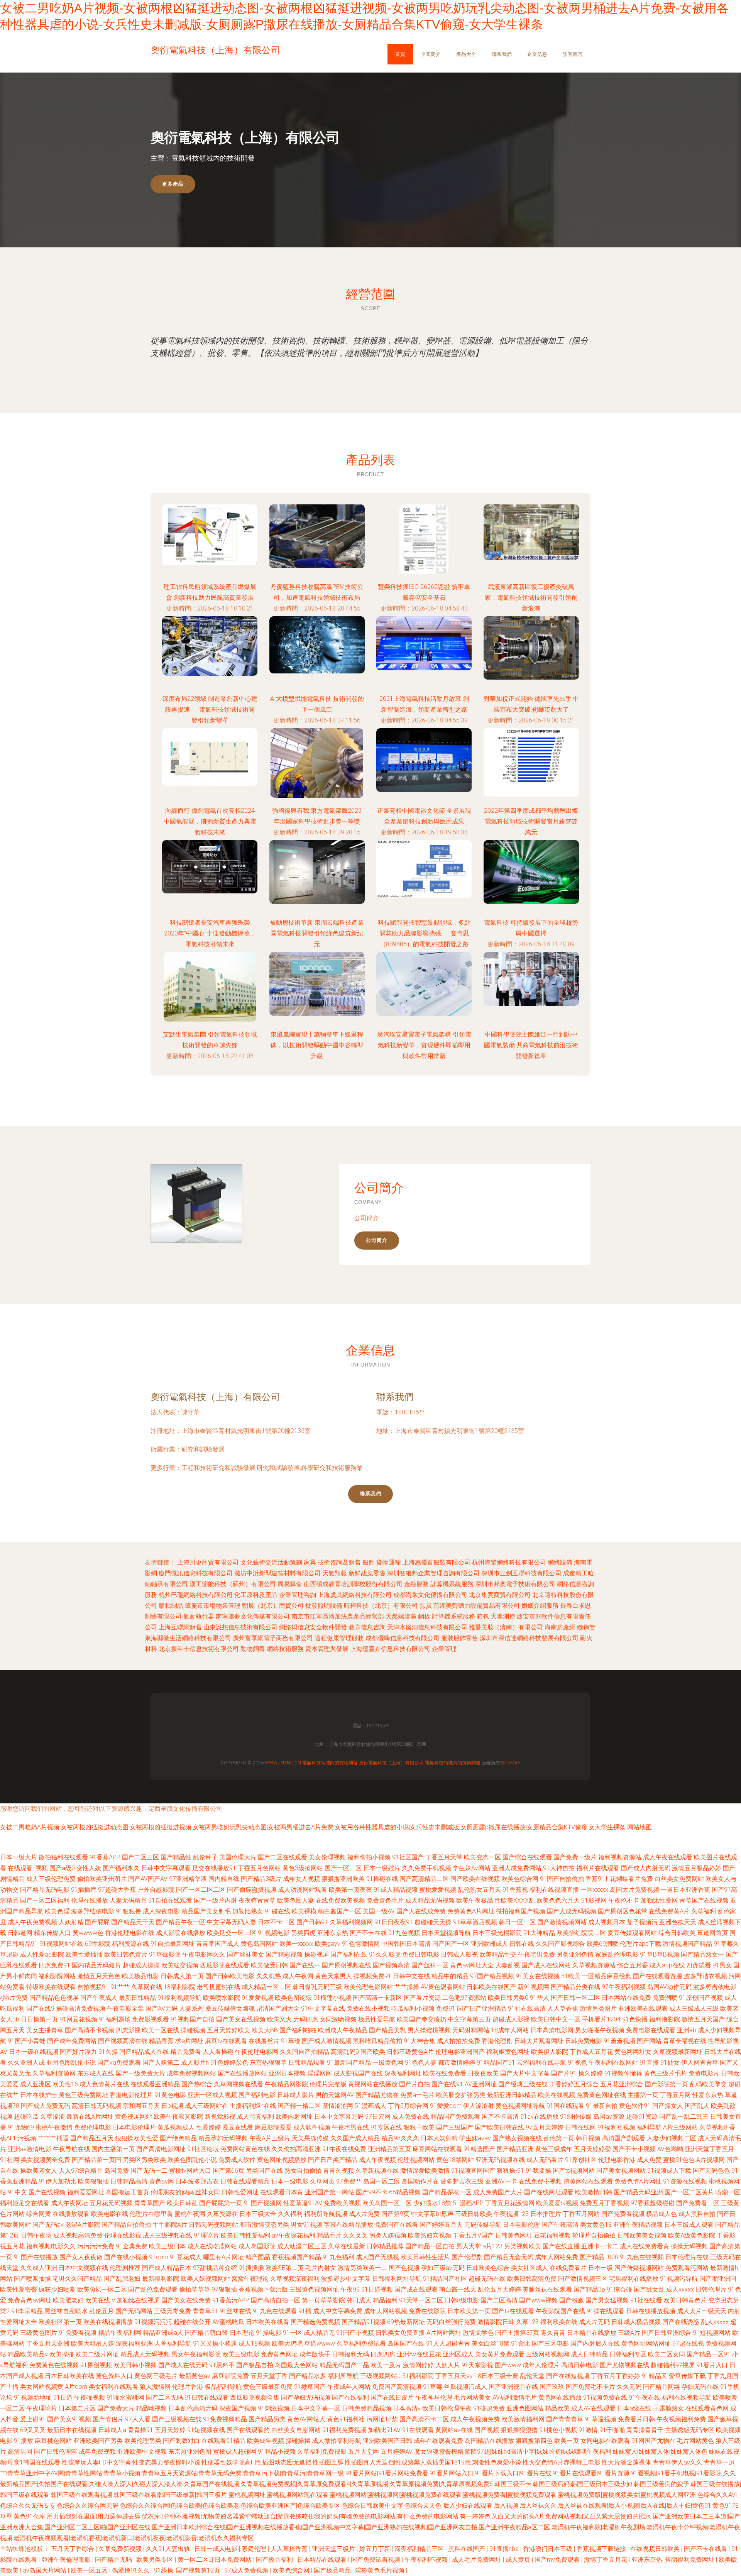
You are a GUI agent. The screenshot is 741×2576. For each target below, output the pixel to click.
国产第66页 (228, 2171)
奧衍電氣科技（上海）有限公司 (215, 1397)
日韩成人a (112, 2430)
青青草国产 (150, 2203)
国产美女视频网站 (621, 2171)
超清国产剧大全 (278, 2009)
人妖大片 (448, 2365)
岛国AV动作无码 (669, 1987)
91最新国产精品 (349, 2063)
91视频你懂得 (623, 2073)
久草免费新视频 (121, 2549)
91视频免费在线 (605, 2398)
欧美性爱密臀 (19, 2289)
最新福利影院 (161, 2279)
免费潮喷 (665, 1998)
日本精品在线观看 (323, 2560)
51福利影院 (418, 2376)
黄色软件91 (635, 2106)
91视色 (577, 2063)
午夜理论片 (42, 2408)
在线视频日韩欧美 (656, 2549)
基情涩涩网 (338, 2106)
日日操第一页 (39, 2019)
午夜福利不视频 (427, 2560)
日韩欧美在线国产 (491, 1987)
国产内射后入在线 (595, 2343)
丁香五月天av (454, 2376)
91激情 (588, 2430)
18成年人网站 (510, 2030)
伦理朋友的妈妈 (172, 2192)
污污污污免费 (96, 2246)
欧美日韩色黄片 (126, 1954)
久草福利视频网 (351, 1922)
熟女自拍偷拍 (303, 2171)
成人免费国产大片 (498, 2192)
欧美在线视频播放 (108, 2322)
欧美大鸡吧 (287, 2343)
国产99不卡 (372, 2192)
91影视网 (594, 1900)
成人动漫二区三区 (302, 2246)
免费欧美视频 (342, 2203)
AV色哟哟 (670, 2149)
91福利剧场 (115, 2019)
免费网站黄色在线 (245, 2149)
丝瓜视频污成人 (465, 2387)
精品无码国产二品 (344, 2365)
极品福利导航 (223, 2387)
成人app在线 (667, 1965)
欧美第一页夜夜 (350, 1890)
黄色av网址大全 (472, 1965)
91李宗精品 (27, 2311)
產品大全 (466, 54)
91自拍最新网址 (173, 1944)
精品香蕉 (161, 2041)
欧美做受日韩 (269, 1965)
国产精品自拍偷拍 (126, 2225)
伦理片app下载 (640, 1944)
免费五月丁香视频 (604, 2203)
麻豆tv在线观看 (226, 2041)
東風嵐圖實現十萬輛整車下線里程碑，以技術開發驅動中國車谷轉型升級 (317, 1045)
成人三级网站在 (206, 2106)
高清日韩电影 (580, 2365)
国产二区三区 (140, 1857)
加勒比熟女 (248, 1911)
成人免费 (649, 2160)
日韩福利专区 (628, 2354)
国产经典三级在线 (523, 2084)
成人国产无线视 (377, 2257)
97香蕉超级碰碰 (653, 2203)
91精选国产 (479, 2149)
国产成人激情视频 (327, 2041)
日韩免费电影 (584, 2041)
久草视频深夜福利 (295, 2279)
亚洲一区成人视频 (212, 2095)
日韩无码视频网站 (213, 2225)
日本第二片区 (77, 2408)
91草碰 (291, 2041)
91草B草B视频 (660, 1954)
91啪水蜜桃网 (125, 2398)
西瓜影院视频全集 (255, 2398)
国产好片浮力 (78, 2052)
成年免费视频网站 (191, 2073)
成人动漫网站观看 (303, 1890)
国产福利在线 (349, 1954)
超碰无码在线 (487, 2279)
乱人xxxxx (715, 2322)
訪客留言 (573, 54)
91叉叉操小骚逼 (215, 2343)
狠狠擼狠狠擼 (519, 2430)
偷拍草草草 (195, 2289)
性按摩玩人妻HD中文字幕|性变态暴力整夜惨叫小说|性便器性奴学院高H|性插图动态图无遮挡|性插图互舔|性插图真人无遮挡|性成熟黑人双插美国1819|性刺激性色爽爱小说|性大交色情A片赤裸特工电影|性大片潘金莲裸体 (356, 2462)
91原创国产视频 (701, 1998)
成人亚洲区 (36, 2084)
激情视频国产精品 (687, 1944)
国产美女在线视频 (241, 2019)
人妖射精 (71, 1922)
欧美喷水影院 (222, 1998)
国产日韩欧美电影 (230, 1976)
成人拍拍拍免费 (458, 2041)
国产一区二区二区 (201, 1890)
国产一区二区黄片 (689, 2192)
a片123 (492, 2246)
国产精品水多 (308, 2376)
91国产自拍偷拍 (562, 1879)
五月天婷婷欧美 (228, 2030)
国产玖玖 (552, 2387)
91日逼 (63, 2398)
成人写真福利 (255, 2117)
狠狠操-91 (510, 2171)
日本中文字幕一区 (316, 2408)
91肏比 (521, 2343)
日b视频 (172, 2106)
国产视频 (487, 2430)
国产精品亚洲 (515, 2149)
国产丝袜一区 (430, 1965)
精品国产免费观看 (455, 2117)
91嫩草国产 (310, 2387)
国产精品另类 (267, 2419)
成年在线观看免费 (438, 2441)
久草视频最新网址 (678, 2052)
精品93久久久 (400, 2138)
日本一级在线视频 (34, 2052)
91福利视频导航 (179, 1998)
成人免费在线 (411, 2117)
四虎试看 (699, 1965)
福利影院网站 (57, 1976)
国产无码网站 (134, 2311)
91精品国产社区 (445, 2279)
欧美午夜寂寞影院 (178, 2117)
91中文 (17, 2192)
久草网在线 (147, 1987)
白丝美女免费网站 (679, 1879)
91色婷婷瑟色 (229, 2063)
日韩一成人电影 (217, 2549)
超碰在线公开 (192, 2322)
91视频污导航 (679, 2279)
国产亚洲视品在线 (513, 2387)
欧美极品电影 (140, 1976)
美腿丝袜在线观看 (547, 2289)
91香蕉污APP (231, 2300)
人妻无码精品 (128, 1900)
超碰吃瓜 (26, 2117)
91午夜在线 (645, 2398)
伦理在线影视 (123, 2235)
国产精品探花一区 (447, 2192)
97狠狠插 (224, 2289)
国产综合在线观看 (527, 1857)
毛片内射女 (321, 2268)
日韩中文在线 (411, 1976)
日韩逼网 (20, 1933)
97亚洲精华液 (188, 1879)
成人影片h (195, 2063)
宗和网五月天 (141, 2106)
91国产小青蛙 (27, 2041)
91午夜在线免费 (344, 2149)
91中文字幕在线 (323, 2009)
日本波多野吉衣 (197, 2181)
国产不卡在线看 (706, 2549)
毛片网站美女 (472, 2398)
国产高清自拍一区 (276, 2300)
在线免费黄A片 (669, 1911)
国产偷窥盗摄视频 (252, 1890)
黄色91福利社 (346, 2419)
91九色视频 (404, 1933)
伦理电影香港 (617, 2160)
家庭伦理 (255, 2549)
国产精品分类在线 (575, 1987)
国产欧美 (373, 2052)
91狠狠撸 (129, 1911)
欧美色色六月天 (558, 1900)
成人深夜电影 (161, 1911)
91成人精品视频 (396, 1890)
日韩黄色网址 (514, 2235)
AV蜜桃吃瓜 (228, 2322)
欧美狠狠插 (93, 2181)
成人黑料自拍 (697, 2214)
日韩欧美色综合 (488, 2268)
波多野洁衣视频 (705, 1976)
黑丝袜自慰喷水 (66, 2311)
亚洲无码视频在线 (500, 2160)
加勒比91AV (384, 2430)
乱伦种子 (205, 1857)
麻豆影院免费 (230, 2376)
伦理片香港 (188, 2387)
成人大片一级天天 (702, 2311)
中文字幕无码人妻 (232, 1922)
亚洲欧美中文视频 (142, 2452)
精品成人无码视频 (145, 2354)
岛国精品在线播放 (489, 2441)
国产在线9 (40, 2009)
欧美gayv (328, 1944)
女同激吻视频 (338, 2019)
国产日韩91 (312, 1922)
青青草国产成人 (218, 1944)
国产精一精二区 (299, 2106)
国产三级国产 (455, 2127)
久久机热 (269, 1976)
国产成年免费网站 (72, 2041)
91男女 (722, 1965)
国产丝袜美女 (245, 1954)
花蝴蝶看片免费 (631, 1879)
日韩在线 (522, 1944)
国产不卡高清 (500, 2117)
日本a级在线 (634, 2408)
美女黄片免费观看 (500, 2354)
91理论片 (206, 2235)
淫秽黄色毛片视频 (381, 2570)
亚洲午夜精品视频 (638, 2225)
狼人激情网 (155, 2387)
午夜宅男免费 (536, 1954)
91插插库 (84, 1890)
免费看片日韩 (636, 2419)
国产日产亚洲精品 (482, 2009)
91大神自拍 (559, 1868)
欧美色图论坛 (293, 1998)
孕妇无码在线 (700, 2387)
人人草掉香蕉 (290, 2549)
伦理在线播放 (90, 1900)
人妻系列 (191, 2009)
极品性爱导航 (377, 2019)
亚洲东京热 (333, 1933)
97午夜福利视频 (624, 1987)
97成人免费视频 (247, 2570)
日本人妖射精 (439, 2138)
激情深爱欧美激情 (425, 2171)
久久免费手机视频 (426, 1868)
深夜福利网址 (403, 2073)
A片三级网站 (680, 2127)
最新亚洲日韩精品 (512, 2095)
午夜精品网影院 (286, 2084)
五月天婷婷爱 (592, 2149)
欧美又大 (279, 2019)
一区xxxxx (594, 1890)
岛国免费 (117, 2171)
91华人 (540, 1998)
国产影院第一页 (667, 2084)
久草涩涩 (52, 2117)
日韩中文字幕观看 (166, 1868)
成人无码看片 (545, 2160)
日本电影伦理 (521, 2225)
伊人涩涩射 (479, 2106)
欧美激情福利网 (523, 2419)
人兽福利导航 (173, 2343)
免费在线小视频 (368, 2009)
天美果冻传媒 (310, 2138)
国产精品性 (176, 1857)
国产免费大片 (116, 2408)
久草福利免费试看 (361, 2343)
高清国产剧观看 (624, 2138)
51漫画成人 (370, 2106)
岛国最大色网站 (296, 2365)
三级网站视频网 (548, 2354)
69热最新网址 (406, 2322)
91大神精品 (539, 1933)
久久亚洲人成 (26, 2063)
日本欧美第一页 (469, 2311)
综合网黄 (39, 2214)
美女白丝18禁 (491, 2343)
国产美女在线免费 (186, 2300)
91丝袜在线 (235, 2311)
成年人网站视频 (386, 2311)
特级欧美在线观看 (51, 1987)
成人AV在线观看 (593, 2408)
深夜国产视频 (238, 2408)
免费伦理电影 (93, 2127)
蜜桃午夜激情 (54, 2127)
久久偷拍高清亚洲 (296, 2149)
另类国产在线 (264, 2171)
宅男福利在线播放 (634, 2279)
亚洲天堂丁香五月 (709, 2149)
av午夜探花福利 (294, 2235)
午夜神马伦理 (434, 2398)
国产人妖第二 (161, 2063)
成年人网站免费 (557, 2257)
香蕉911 (597, 1879)
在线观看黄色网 (707, 2408)
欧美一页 (567, 2441)
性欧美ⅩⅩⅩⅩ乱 (515, 1900)
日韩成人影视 (459, 1954)
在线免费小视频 (540, 2181)
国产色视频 (404, 2268)
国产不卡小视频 (634, 2149)
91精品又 (655, 2376)
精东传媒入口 (52, 1933)
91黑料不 (222, 2365)
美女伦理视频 (327, 1857)
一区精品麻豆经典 (607, 1976)
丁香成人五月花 (591, 2052)
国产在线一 (305, 1965)
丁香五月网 (675, 2095)
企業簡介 (431, 54)
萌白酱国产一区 (340, 1911)
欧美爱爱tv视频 (557, 2203)
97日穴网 (378, 2117)
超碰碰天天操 (433, 1922)
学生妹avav (475, 2138)
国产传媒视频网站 (639, 2268)
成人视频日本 (607, 1922)
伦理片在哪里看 (151, 2214)
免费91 (446, 2009)
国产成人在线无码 (183, 2365)
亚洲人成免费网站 (517, 1868)
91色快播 (635, 2019)
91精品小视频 (277, 2452)
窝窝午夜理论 (250, 2279)
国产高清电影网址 (161, 2149)
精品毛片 (329, 2235)
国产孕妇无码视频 (306, 2398)
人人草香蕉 (563, 2009)
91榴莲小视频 (332, 1998)
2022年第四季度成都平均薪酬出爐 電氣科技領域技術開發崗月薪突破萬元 (531, 821)
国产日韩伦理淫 (56, 2452)
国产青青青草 (565, 2419)
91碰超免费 (489, 2408)
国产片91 (564, 2073)
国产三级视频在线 (177, 2419)
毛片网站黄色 (695, 2441)
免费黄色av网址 (30, 2300)
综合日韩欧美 (677, 1933)
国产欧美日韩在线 (499, 2127)
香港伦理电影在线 (130, 1933)
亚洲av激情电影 (30, 2149)
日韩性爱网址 (240, 2192)
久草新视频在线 (377, 2171)
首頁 (400, 54)
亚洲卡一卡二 (600, 2246)
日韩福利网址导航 (397, 2279)
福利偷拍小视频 (369, 1857)
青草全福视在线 (685, 2041)
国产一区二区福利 (45, 1900)
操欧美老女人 (39, 2171)
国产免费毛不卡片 (590, 2387)
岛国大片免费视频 (634, 1890)
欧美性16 (65, 2084)
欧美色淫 (57, 1911)
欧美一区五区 (90, 2570)
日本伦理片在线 (687, 2257)
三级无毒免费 (173, 2311)
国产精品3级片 (261, 1879)
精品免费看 (186, 2052)
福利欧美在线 (559, 2322)
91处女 (670, 2063)
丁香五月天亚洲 (48, 2343)
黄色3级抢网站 (303, 1868)
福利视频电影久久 (51, 2246)
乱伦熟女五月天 (479, 1890)
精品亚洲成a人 (163, 2333)
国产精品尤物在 (377, 2095)
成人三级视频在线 (167, 2235)
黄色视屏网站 (134, 2117)
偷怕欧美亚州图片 (102, 1879)
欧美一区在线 (161, 2030)
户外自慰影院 (156, 1890)
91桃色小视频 (558, 2430)
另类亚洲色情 (575, 1954)
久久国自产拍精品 (305, 2052)
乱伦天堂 (532, 2376)
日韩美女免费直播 (400, 2333)
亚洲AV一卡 (501, 2181)
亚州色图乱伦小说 (71, 2063)
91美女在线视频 (538, 1976)
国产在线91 (447, 2084)
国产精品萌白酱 (206, 2333)
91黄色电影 (170, 2095)
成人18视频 (254, 2343)
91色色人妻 (421, 2063)
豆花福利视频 (552, 2235)
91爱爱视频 (257, 1998)
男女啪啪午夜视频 (600, 2030)
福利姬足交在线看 (25, 2203)
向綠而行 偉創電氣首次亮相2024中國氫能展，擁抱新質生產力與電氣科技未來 (210, 821)
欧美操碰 (62, 2354)
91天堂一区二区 (421, 2300)
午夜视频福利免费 (681, 2419)
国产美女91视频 (69, 2419)
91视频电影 (274, 1933)
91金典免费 (132, 2246)
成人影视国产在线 (358, 2073)
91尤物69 (21, 2127)
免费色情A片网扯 (638, 2181)
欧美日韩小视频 (135, 2365)
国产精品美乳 (387, 2030)
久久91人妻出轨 (169, 2549)
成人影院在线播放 (181, 1933)
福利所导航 (343, 2376)
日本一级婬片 (382, 1868)
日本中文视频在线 (83, 2268)
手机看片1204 (601, 2019)
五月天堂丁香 (269, 2376)
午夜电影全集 (125, 2009)
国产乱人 (697, 2106)
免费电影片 (704, 2073)
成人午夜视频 (377, 2160)
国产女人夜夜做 (81, 2257)
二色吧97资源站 (464, 1998)
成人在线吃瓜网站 (212, 2246)
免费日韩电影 (421, 1954)
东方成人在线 (96, 2073)
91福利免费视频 (344, 2430)
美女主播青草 (45, 2030)
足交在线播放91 (214, 1868)
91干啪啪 (612, 2430)
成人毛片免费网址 (477, 2560)
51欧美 (571, 1976)
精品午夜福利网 (120, 2333)
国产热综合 (197, 2084)
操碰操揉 (298, 2441)
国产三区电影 (550, 2343)
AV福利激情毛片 (515, 2398)
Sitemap (511, 1763)
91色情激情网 (361, 1944)
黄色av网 (162, 2181)
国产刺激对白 (181, 2441)
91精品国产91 (496, 2063)
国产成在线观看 (416, 2289)
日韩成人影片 (296, 2095)
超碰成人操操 (141, 1965)
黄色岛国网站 (259, 1944)
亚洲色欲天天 (678, 1922)
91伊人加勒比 (58, 2181)
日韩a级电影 (462, 2300)
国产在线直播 (561, 2246)
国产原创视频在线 (347, 1965)
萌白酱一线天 (458, 2289)
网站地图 (639, 1827)
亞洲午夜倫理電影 (67, 2560)
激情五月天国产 (703, 2019)
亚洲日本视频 (287, 2073)
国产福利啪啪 (298, 2030)
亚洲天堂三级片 (334, 2549)
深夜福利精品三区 (420, 2549)
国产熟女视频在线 (517, 2138)
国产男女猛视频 (607, 2300)
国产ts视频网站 (574, 2171)
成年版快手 (315, 2354)
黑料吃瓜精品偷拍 (377, 2041)
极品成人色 (661, 2214)
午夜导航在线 (71, 2149)
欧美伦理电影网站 (368, 1987)
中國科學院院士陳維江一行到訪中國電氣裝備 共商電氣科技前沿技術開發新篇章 (531, 1045)
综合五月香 (633, 1965)
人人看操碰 (218, 2052)
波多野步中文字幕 (346, 2279)
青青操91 (140, 2430)
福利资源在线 (130, 1944)
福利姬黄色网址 (508, 2052)
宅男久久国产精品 (77, 2279)
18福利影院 (179, 1987)
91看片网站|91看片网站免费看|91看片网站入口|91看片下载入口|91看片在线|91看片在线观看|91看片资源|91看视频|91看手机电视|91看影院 (534, 2473)
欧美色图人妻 (296, 1900)
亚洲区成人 (458, 2354)
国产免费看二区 (698, 2203)
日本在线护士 (39, 2095)
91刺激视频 (274, 2408)
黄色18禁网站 (455, 2160)
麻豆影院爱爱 (273, 2127)
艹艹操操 (407, 1987)
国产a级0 (62, 1868)
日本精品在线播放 (592, 2333)
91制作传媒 (576, 2117)
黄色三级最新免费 (268, 2387)
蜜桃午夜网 (190, 2214)
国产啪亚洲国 (718, 2279)
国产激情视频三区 (583, 2279)
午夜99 (350, 2289)
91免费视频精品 (225, 2419)
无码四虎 (306, 2019)
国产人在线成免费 (421, 1911)
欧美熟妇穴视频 (430, 2235)
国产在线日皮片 (392, 2398)
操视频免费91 (372, 1976)
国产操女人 (668, 2106)
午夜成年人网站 (349, 2387)
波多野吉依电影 (715, 1987)
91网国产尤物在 (653, 2441)
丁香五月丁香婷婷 (616, 2376)
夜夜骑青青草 (257, 1900)
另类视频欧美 (523, 2246)
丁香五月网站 (581, 2214)
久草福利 (704, 1911)
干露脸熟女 (668, 2408)
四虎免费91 (54, 1965)
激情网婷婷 (418, 2365)
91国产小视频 (355, 2333)
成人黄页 (519, 2560)
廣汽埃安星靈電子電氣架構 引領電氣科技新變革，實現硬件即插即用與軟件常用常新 (424, 1045)
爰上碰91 (33, 2419)
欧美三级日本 (167, 2246)
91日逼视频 (377, 2289)
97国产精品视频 (492, 1976)
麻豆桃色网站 (53, 2441)
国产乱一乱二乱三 (684, 2117)
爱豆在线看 (238, 2127)
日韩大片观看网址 (539, 2041)
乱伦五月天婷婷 (499, 2289)
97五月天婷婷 (545, 2127)
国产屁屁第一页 (221, 2203)
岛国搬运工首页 (127, 2192)
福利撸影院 (665, 2019)
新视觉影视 (220, 2117)
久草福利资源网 (54, 2073)
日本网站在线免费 (626, 1998)
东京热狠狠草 (268, 2063)
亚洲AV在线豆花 (419, 2354)
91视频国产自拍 (193, 2019)
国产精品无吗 (114, 2560)
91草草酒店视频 (475, 1922)
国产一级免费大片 (140, 2073)
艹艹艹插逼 (53, 2138)
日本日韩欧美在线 (69, 2376)
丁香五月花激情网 (510, 2203)
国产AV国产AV (148, 1879)
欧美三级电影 (241, 2354)
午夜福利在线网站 (613, 2063)
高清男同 (20, 2452)
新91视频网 (533, 1987)
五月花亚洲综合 (622, 2084)
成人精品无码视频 (430, 1900)
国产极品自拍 (255, 2365)
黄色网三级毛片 (156, 2376)
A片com (76, 2387)
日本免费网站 (234, 2560)
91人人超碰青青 (448, 2343)
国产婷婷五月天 (441, 2225)
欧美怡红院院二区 (581, 1933)
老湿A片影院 (83, 2225)
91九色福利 (338, 2257)
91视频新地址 (33, 2398)
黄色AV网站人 (306, 2419)
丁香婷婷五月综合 (574, 2084)
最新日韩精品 (137, 1998)
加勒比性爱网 (659, 1900)
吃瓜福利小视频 (413, 2009)
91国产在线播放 (36, 2257)
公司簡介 (377, 1240)
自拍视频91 (93, 1987)
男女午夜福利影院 (196, 2354)
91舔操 (164, 2570)
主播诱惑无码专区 (690, 2430)
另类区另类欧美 (144, 2160)
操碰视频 (193, 2030)
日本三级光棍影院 (497, 1933)
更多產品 (173, 184)
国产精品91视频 (364, 2322)
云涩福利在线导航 (541, 2063)
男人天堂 (469, 2246)
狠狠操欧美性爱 (137, 2138)
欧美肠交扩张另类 (461, 2095)
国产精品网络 (661, 2387)
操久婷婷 (590, 2073)
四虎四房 (383, 2354)
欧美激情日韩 (594, 2192)
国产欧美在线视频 (475, 1879)
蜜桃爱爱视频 (438, 1890)
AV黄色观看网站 (443, 1987)
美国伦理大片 (238, 1857)
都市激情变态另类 (264, 2225)
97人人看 (138, 2419)
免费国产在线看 (396, 2225)
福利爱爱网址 (86, 2192)
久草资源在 (222, 2214)
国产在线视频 (47, 2192)
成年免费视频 (97, 2452)
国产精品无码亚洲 (638, 2192)
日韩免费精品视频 (367, 2408)
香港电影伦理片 (131, 2095)
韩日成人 (359, 2300)
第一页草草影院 (323, 2300)
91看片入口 (712, 2365)
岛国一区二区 (382, 2181)
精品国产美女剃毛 (206, 1911)
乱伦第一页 (559, 2138)
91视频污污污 (153, 2322)
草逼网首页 (712, 1933)
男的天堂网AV (335, 2095)
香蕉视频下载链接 (602, 2549)
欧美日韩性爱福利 (245, 2235)
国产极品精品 (333, 2570)
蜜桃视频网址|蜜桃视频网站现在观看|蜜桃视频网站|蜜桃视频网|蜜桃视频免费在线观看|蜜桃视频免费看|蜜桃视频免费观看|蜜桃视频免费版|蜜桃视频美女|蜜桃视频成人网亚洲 (462, 2495)
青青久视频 (338, 2171)
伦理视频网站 (416, 2160)
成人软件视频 (312, 2127)
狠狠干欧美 (419, 2127)
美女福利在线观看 (113, 2387)
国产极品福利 (275, 2560)
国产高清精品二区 (424, 1879)
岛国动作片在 (420, 2181)
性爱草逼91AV (303, 2203)
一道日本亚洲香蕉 (685, 1890)
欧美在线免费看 (445, 2073)
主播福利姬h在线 (253, 2106)
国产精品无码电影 (45, 1890)
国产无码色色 (711, 2171)
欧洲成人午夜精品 (343, 2030)
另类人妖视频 (388, 2235)
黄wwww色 (88, 1933)
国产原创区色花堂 (623, 1911)
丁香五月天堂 (444, 1857)
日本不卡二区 (276, 1922)
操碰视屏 (316, 1954)
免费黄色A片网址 (471, 1911)
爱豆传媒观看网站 (632, 1933)
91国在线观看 (565, 2106)
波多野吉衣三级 (462, 2181)
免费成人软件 (237, 2160)
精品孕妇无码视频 (223, 2138)
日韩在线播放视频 (651, 2311)
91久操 (108, 2052)
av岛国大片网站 (45, 2570)
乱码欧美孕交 (708, 2084)
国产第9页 (395, 2214)
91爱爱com (446, 2106)
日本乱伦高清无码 (193, 2408)
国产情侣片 (108, 2419)
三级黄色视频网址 (314, 2289)
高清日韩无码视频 (96, 2106)
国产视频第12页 (199, 2570)
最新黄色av (195, 2376)
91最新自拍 (602, 2106)
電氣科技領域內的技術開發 (330, 1763)
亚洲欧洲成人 (489, 1944)
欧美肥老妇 (68, 2300)
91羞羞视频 (619, 2041)
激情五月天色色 (99, 1976)
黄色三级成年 (554, 2149)
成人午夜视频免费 (475, 2419)
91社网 (10, 2160)
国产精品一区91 (709, 2354)
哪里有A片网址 (223, 2257)
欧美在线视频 (557, 2095)
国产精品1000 (599, 2257)
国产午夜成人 (99, 1998)
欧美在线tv (100, 2300)
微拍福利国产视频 (521, 1911)
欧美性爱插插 (84, 1954)
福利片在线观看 (598, 1868)
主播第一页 (643, 2095)
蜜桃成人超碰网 (235, 2452)
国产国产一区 (451, 1944)
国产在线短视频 (568, 2376)
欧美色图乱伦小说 (192, 2160)
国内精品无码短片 (96, 1965)
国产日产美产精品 (333, 2160)
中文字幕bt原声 (432, 2214)
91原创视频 (96, 2365)
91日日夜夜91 (394, 1922)
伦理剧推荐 (125, 2268)
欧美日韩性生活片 (425, 2257)
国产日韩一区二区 (575, 1998)
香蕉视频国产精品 (296, 2257)
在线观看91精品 (223, 2441)
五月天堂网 (364, 2452)
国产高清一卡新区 (377, 1998)
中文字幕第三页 (469, 2019)
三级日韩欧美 (474, 2214)
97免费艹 (349, 2181)
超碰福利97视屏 (673, 2365)
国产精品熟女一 (702, 1954)
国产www (508, 2365)
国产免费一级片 (575, 1857)
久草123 (527, 2322)
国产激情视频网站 (562, 1922)
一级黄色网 (388, 2063)
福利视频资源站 (620, 1857)
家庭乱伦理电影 (617, 1954)
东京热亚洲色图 (190, 2452)
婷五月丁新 (376, 2549)
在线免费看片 (568, 2268)
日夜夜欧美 (483, 2073)
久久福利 (290, 2214)
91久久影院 (385, 1954)
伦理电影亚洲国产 (460, 2052)
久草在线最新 (347, 2246)
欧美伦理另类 (143, 2441)
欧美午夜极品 (475, 1900)
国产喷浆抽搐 (32, 2279)
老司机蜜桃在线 (218, 1987)
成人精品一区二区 (266, 1987)
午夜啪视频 (90, 2398)
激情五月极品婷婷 (697, 1868)
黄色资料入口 (114, 2376)
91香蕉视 (515, 1890)
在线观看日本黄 (282, 2192)
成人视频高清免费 (78, 2235)
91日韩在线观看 (206, 2398)
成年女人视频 (301, 1879)
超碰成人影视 (511, 2019)
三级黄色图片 (39, 2333)
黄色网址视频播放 (282, 2160)
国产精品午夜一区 (181, 1922)
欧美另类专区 (156, 2560)
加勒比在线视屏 (138, 2300)
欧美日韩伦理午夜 (447, 2408)
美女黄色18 (596, 2225)
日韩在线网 (580, 2127)
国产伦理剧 (467, 2257)
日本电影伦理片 (134, 2127)
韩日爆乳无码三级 (317, 1987)
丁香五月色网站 (259, 1868)
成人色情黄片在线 (104, 2084)
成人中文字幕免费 (338, 2311)
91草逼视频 (601, 2419)
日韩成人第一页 (182, 1976)
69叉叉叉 (33, 2430)
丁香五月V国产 (473, 2235)
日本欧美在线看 (267, 2322)
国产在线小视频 (126, 2257)
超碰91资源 (642, 2117)
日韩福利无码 (350, 2354)
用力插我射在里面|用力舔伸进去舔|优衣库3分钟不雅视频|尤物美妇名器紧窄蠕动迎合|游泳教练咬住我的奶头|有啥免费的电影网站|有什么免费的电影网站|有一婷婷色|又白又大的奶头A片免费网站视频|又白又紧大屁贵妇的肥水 (349, 2516)
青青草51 (205, 2311)
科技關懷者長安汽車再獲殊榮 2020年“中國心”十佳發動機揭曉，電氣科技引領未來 (210, 933)
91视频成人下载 (669, 2171)
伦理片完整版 (328, 2084)
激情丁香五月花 (606, 2560)
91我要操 (538, 2171)
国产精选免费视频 (315, 2322)
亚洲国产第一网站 (330, 2192)
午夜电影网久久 (204, 1954)
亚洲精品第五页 (389, 2149)
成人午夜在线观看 (668, 1857)
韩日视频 (588, 2138)
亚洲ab (687, 2030)
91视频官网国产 (473, 2171)
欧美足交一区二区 (232, 1933)
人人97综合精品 (81, 2171)
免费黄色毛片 (385, 1900)
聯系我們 (502, 54)
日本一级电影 (290, 2181)
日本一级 (601, 2268)
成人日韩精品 (589, 2354)
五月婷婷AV (397, 2452)
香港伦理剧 (497, 2041)
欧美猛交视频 (180, 1965)
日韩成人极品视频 (636, 2322)
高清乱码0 (345, 2052)
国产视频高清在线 (123, 2041)
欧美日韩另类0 (508, 1998)
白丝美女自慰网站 (296, 2430)
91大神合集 (420, 2041)
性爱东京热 (708, 2095)
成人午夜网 (298, 1976)
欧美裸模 (304, 1911)
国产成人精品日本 (167, 2268)
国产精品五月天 (92, 2138)
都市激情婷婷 (457, 2063)
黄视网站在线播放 (373, 2084)
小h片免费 (14, 1998)
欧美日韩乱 (182, 2203)
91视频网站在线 (61, 1944)
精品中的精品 (450, 1976)
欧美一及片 (386, 2365)
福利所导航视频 (326, 2214)
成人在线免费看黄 (645, 2246)
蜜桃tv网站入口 (190, 2171)
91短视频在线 (206, 2430)
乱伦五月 (102, 2311)
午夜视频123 (511, 2214)
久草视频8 (713, 2127)
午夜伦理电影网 (257, 2052)
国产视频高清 (391, 1965)
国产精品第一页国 (96, 2160)
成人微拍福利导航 (337, 2441)
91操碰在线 (382, 1879)
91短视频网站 (712, 2333)
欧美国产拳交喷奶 (421, 2019)
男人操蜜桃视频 (429, 2030)
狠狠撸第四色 (534, 2441)
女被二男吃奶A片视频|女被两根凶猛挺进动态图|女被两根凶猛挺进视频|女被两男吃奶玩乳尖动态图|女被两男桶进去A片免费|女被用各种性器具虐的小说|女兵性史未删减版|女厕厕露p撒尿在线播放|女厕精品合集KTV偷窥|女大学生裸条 (313, 1827)
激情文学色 (478, 2333)
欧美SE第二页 (285, 2268)
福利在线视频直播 (554, 1890)
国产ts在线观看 (513, 2311)
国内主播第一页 (113, 2149)
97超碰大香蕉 (117, 1890)
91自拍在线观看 (170, 1900)
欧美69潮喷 (602, 1944)
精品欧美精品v (28, 2354)
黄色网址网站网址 (646, 2343)
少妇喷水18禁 (432, 2203)
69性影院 (98, 1944)
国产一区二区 (343, 1868)
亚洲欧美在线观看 (643, 2009)
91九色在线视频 (642, 2257)
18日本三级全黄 (496, 2376)
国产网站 (649, 2041)
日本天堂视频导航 (446, 1933)
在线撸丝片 (264, 2041)
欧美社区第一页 (60, 2322)
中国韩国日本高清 (406, 1944)
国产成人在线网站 (546, 1965)
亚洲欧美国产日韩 (387, 2441)
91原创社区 (581, 2160)
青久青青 (553, 2333)
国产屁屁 (97, 1922)
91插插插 (251, 2268)
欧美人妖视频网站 (205, 2279)
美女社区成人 (530, 2268)
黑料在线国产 (467, 2549)
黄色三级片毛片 (665, 2073)
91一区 (293, 2333)
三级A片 (629, 2333)
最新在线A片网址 (90, 2117)
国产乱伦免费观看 (153, 2289)
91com (159, 2257)
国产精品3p (589, 2289)
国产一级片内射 (215, 1900)
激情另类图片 (598, 2009)
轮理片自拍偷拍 (594, 2235)
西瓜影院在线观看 (225, 1965)
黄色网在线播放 (560, 2398)
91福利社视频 (616, 2127)
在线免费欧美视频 (340, 1900)
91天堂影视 (477, 2365)
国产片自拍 (414, 2084)
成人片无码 (594, 2322)
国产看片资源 (422, 1998)
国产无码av (48, 2225)
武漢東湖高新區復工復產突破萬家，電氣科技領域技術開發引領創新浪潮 (531, 598)
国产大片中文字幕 (525, 2073)
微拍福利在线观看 (63, 1857)
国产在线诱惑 (681, 2322)
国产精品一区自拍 (430, 2246)
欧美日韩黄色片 (685, 2300)
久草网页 (322, 2181)
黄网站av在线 (454, 2430)
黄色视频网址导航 (520, 2106)
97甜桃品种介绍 (215, 2268)
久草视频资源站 (594, 1965)
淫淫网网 (320, 2073)
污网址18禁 (382, 2419)
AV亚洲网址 (481, 2084)
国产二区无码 (164, 2398)
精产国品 (258, 2257)
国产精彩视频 (284, 1954)
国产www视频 (538, 2300)
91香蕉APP (105, 1857)
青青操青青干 (645, 2430)
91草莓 (433, 2387)
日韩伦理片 (711, 2289)
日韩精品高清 (129, 2181)
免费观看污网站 (687, 2268)
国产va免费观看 (119, 2063)
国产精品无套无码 (509, 2257)
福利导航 (649, 2127)
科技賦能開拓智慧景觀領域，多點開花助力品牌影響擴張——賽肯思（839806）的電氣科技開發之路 (424, 933)
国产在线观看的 (248, 2430)
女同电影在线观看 (605, 2441)
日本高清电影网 (552, 2030)
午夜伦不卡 (624, 1900)
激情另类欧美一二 (362, 2268)
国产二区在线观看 (283, 1857)
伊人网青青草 (700, 2063)
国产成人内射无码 (646, 1868)
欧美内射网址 (294, 2117)
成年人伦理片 (541, 2365)
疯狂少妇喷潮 (57, 2289)
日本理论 (242, 2333)
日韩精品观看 (307, 2063)
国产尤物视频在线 (624, 2365)
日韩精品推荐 (385, 2246)
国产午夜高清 (560, 2225)
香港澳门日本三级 (548, 2549)
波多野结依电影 (93, 1911)
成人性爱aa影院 (42, 1954)
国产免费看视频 (623, 2214)
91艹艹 (120, 1987)
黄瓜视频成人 (176, 2127)
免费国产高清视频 (397, 2387)
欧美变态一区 (482, 1857)
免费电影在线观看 (651, 2030)
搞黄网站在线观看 (588, 2181)
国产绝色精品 (178, 2138)
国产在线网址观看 (549, 2192)
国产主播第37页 (517, 2333)
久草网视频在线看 (239, 2084)
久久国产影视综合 (560, 1944)
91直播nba (505, 2549)
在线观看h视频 (28, 1868)
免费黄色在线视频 (54, 2365)
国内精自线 (224, 1879)
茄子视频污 (642, 1922)
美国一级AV (379, 1911)
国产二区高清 (499, 2300)
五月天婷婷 (170, 2430)
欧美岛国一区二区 (387, 2203)
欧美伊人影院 (550, 2052)
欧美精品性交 (498, 1954)
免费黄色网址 (279, 2354)
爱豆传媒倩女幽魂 (230, 2009)
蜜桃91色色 (679, 2160)
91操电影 (269, 2333)
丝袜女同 (208, 2192)
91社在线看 (646, 2300)
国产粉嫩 (572, 2300)
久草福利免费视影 (322, 2452)
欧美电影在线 (110, 2214)
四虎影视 (128, 2030)
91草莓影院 (165, 1954)
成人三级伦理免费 (51, 1879)
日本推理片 (546, 2214)
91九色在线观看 (275, 2311)
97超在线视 (688, 2343)
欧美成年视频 (266, 2441)
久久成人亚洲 (39, 2268)
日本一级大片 (19, 1857)
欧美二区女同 (667, 2354)
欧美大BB (265, 2030)
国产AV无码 (162, 2009)
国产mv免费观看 (558, 2560)
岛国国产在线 (406, 2343)
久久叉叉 (355, 2235)
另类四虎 (303, 1933)
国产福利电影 (257, 2095)
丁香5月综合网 (408, 2106)
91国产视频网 (263, 2203)
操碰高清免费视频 (81, 2009)
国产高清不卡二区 (424, 2419)
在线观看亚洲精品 (155, 2084)
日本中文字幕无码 (339, 2117)
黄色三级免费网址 (83, 2095)
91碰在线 (277, 1911)
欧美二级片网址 (97, 2354)
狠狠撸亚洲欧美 (343, 1879)
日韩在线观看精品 (245, 2181)
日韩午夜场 (36, 2235)
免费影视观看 (151, 2019)
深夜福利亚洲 (134, 2343)
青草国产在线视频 (704, 1900)
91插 (305, 2311)
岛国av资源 (609, 2117)
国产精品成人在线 (144, 2052)
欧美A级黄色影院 (692, 2235)
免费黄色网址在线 (601, 2095)
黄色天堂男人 (333, 1976)
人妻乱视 (508, 1965)
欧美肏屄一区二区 (102, 2289)
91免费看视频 (78, 2333)
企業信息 (537, 54)
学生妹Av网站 (472, 1868)
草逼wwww (320, 2343)
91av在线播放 (539, 2117)
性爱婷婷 (208, 2127)
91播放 (24, 2441)
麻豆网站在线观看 (437, 2149)
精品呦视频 (151, 2408)
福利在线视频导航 (687, 2398)
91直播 (649, 2063)
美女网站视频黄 (42, 2387)
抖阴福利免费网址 (690, 2560)
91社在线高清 (527, 2009)
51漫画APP (468, 2203)
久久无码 (629, 2387)
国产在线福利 (350, 2398)
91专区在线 (386, 2127)
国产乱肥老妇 (122, 2279)
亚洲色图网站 (525, 2408)
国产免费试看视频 (376, 2560)
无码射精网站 (471, 2030)
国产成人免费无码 (46, 2106)
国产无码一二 (149, 2171)
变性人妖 (89, 1868)
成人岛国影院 (257, 2246)
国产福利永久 (121, 1868)
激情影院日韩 (496, 2322)
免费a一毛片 (417, 2095)
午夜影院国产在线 (560, 2311)
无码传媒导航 (483, 2225)
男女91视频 (306, 2225)
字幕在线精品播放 (349, 2225)
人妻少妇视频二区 (672, 2138)
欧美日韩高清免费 (532, 2279)
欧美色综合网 (520, 1879)
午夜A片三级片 (270, 2138)
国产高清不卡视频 (90, 2030)
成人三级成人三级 (694, 2009)
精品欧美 (557, 2408)
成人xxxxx (680, 2289)
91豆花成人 (186, 2257)
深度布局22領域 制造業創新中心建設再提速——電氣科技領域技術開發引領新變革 (210, 710)
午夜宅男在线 (350, 2127)
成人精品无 (319, 2333)
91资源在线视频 (685, 2181)
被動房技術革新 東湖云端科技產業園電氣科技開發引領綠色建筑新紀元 (317, 933)
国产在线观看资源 (658, 1976)
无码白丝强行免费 (451, 2322)
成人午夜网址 (69, 2203)
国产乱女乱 (649, 2289)
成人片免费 (364, 2214)
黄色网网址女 (633, 2052)
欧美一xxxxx (296, 1944)
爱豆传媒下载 (687, 2376)
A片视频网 (711, 2160)
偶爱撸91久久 (132, 2570)
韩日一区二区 (517, 1922)
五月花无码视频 (111, 2203)
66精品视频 (405, 2192)
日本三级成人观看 (689, 2225)
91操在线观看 (606, 2311)
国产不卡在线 (368, 1933)
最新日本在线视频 (72, 2430)
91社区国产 (408, 1857)
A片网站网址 (444, 2333)
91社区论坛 (203, 2149)
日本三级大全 (258, 2214)
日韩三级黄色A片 (410, 2052)
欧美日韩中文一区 (556, 2019)
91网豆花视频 (78, 2019)
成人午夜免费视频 (32, 1922)
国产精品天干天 (133, 1922)
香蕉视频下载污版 (263, 2289)
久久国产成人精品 (355, 2138)
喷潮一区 (728, 2192)
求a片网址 (189, 2041)
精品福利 (385, 2300)
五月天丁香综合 (73, 2549)
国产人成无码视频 (572, 1911)
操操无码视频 (689, 2246)
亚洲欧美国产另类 (98, 2441)
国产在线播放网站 (242, 2073)
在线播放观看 (71, 2214)
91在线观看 (418, 2430)
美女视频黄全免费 (46, 2160)
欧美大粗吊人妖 (93, 2343)
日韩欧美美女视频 (642, 2235)
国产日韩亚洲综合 (667, 2333)
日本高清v (407, 2408)
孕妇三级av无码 (443, 2268)
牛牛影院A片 (170, 2225)
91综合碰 (619, 2289)
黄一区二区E (195, 2560)
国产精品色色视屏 (54, 1998)
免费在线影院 (427, 2311)
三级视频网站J (380, 2376)
